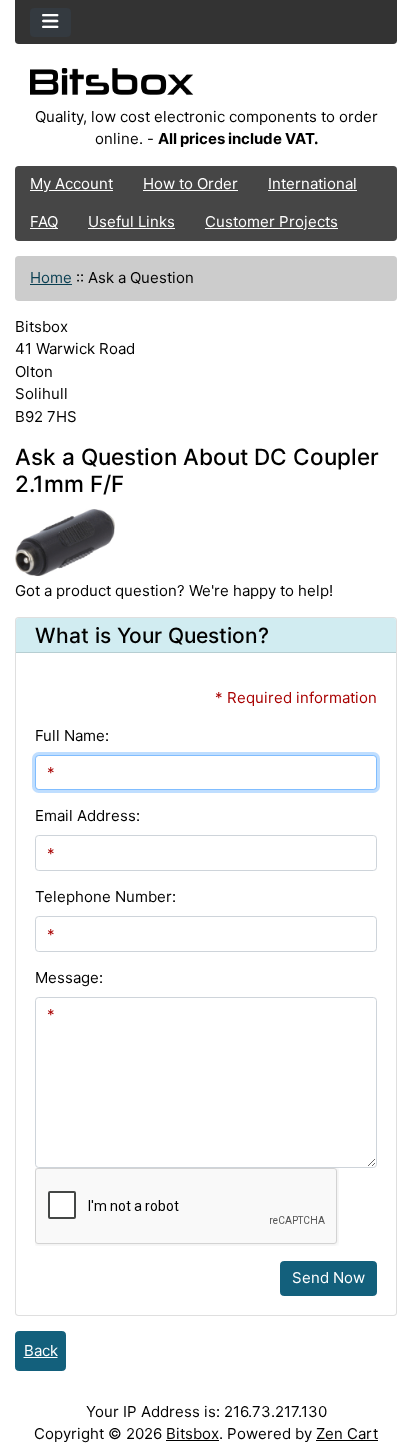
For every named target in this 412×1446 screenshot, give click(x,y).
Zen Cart (347, 1433)
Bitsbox (192, 1433)
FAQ (44, 221)
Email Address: (87, 815)
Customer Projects (271, 221)
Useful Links (131, 221)
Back (41, 1350)
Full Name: (72, 735)
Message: (69, 977)
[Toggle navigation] (50, 22)
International (312, 183)
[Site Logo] (206, 87)
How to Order (190, 183)
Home (51, 277)
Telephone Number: (105, 896)
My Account (71, 183)
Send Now (328, 1277)
